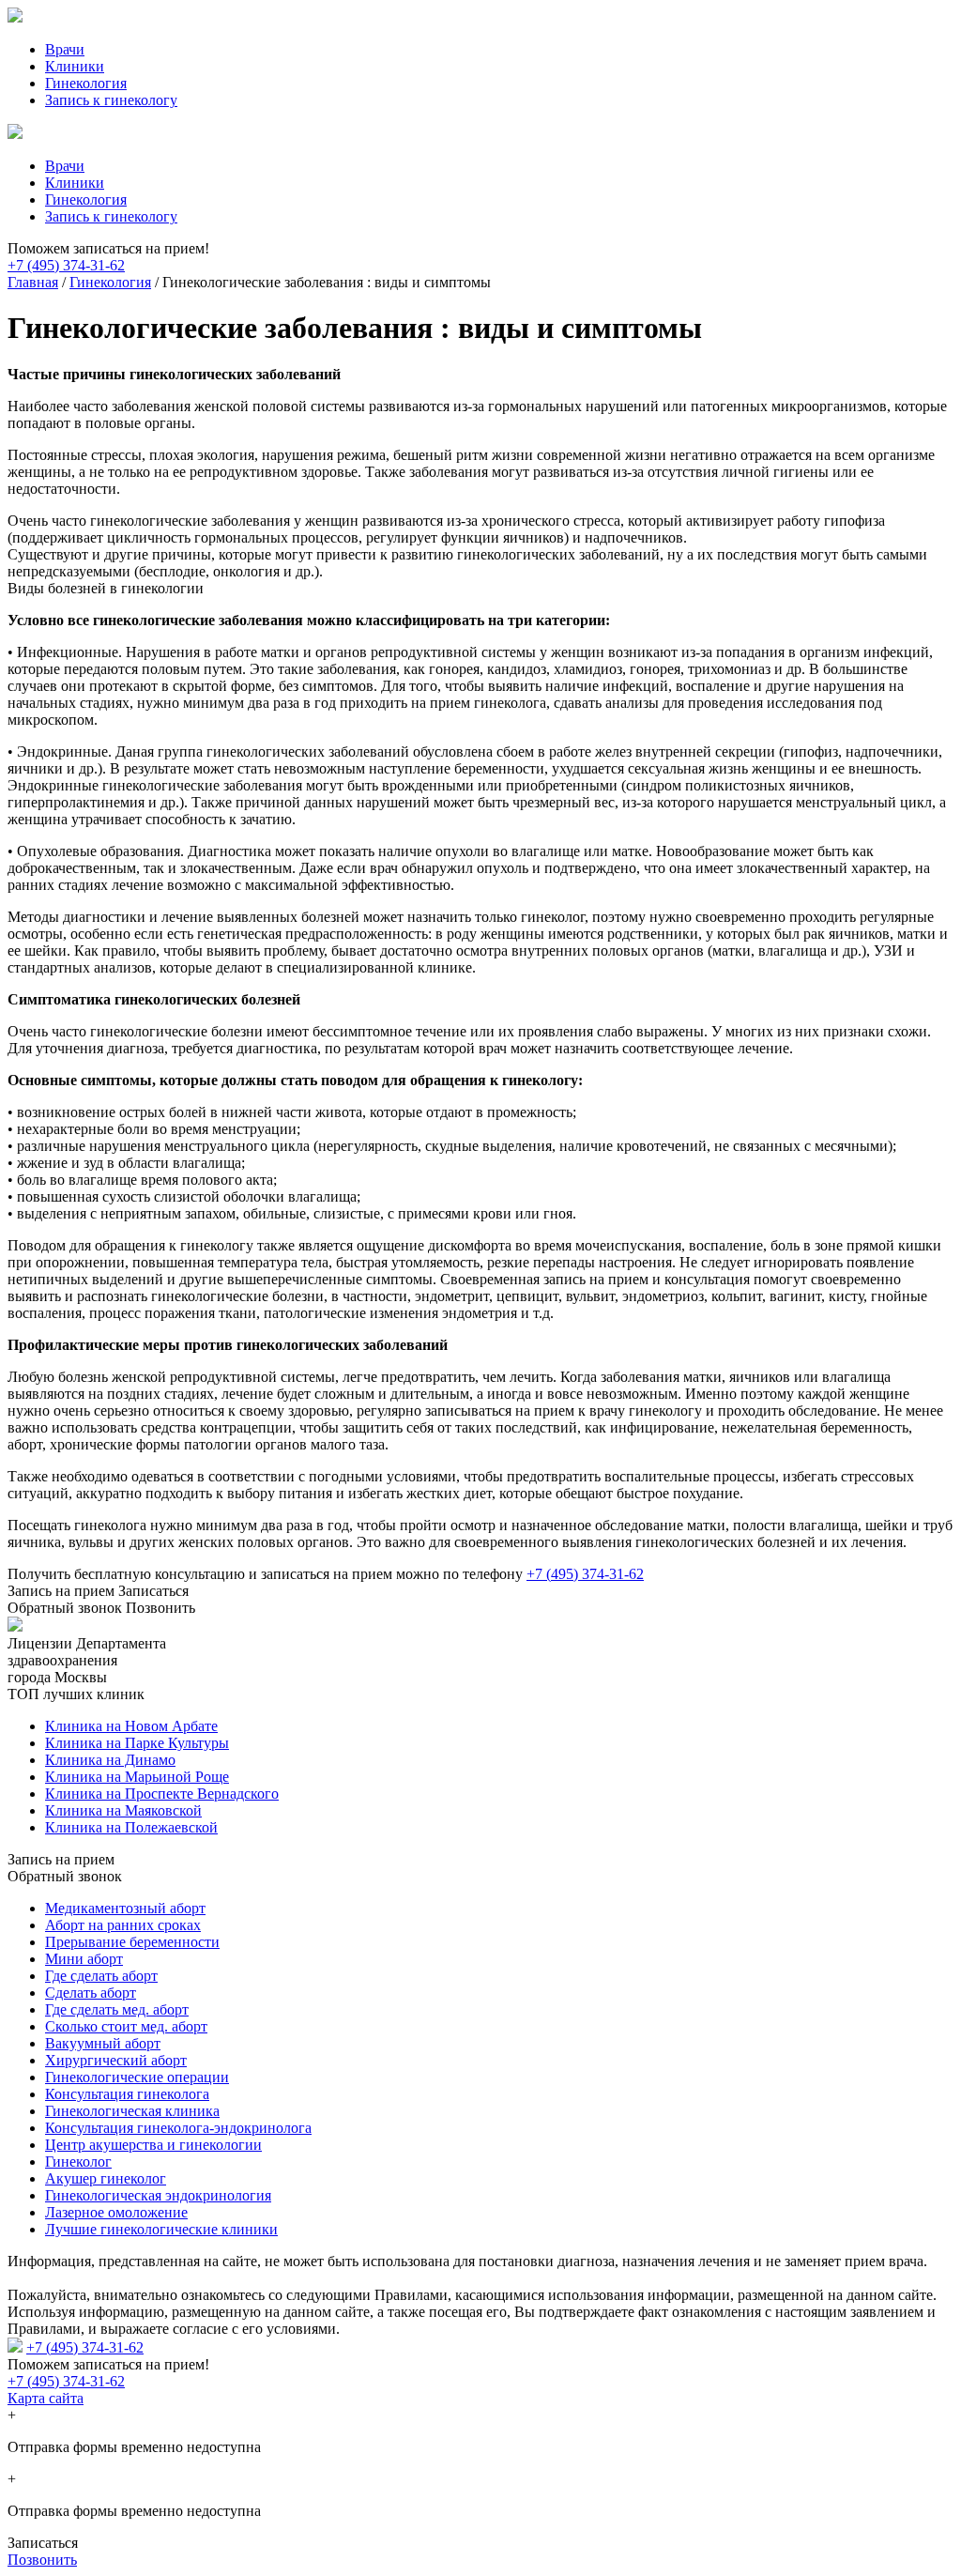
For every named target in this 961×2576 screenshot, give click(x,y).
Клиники (75, 66)
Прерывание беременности (132, 1942)
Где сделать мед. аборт (117, 2009)
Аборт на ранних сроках (123, 1925)
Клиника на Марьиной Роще (137, 1777)
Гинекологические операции (137, 2077)
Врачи (65, 49)
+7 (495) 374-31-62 (66, 265)
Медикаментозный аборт (125, 1908)
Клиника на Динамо (110, 1760)
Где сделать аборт (101, 1976)
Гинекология (86, 83)
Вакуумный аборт (103, 2043)
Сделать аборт (91, 1993)
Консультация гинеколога (127, 2094)
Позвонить (42, 2560)
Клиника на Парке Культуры (137, 1743)
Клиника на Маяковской (123, 1810)
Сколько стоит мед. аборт (126, 2026)
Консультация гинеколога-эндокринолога (178, 2128)
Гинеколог (78, 2162)
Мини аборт (84, 1959)
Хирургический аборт (116, 2060)
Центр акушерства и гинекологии (153, 2145)
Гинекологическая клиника (132, 2111)
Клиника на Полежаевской (131, 1827)
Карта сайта (46, 2398)
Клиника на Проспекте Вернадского (162, 1794)
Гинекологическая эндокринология (158, 2195)
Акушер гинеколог (106, 2178)
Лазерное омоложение (116, 2212)
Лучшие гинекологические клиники (161, 2229)
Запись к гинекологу (111, 100)
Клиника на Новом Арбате (131, 1726)
